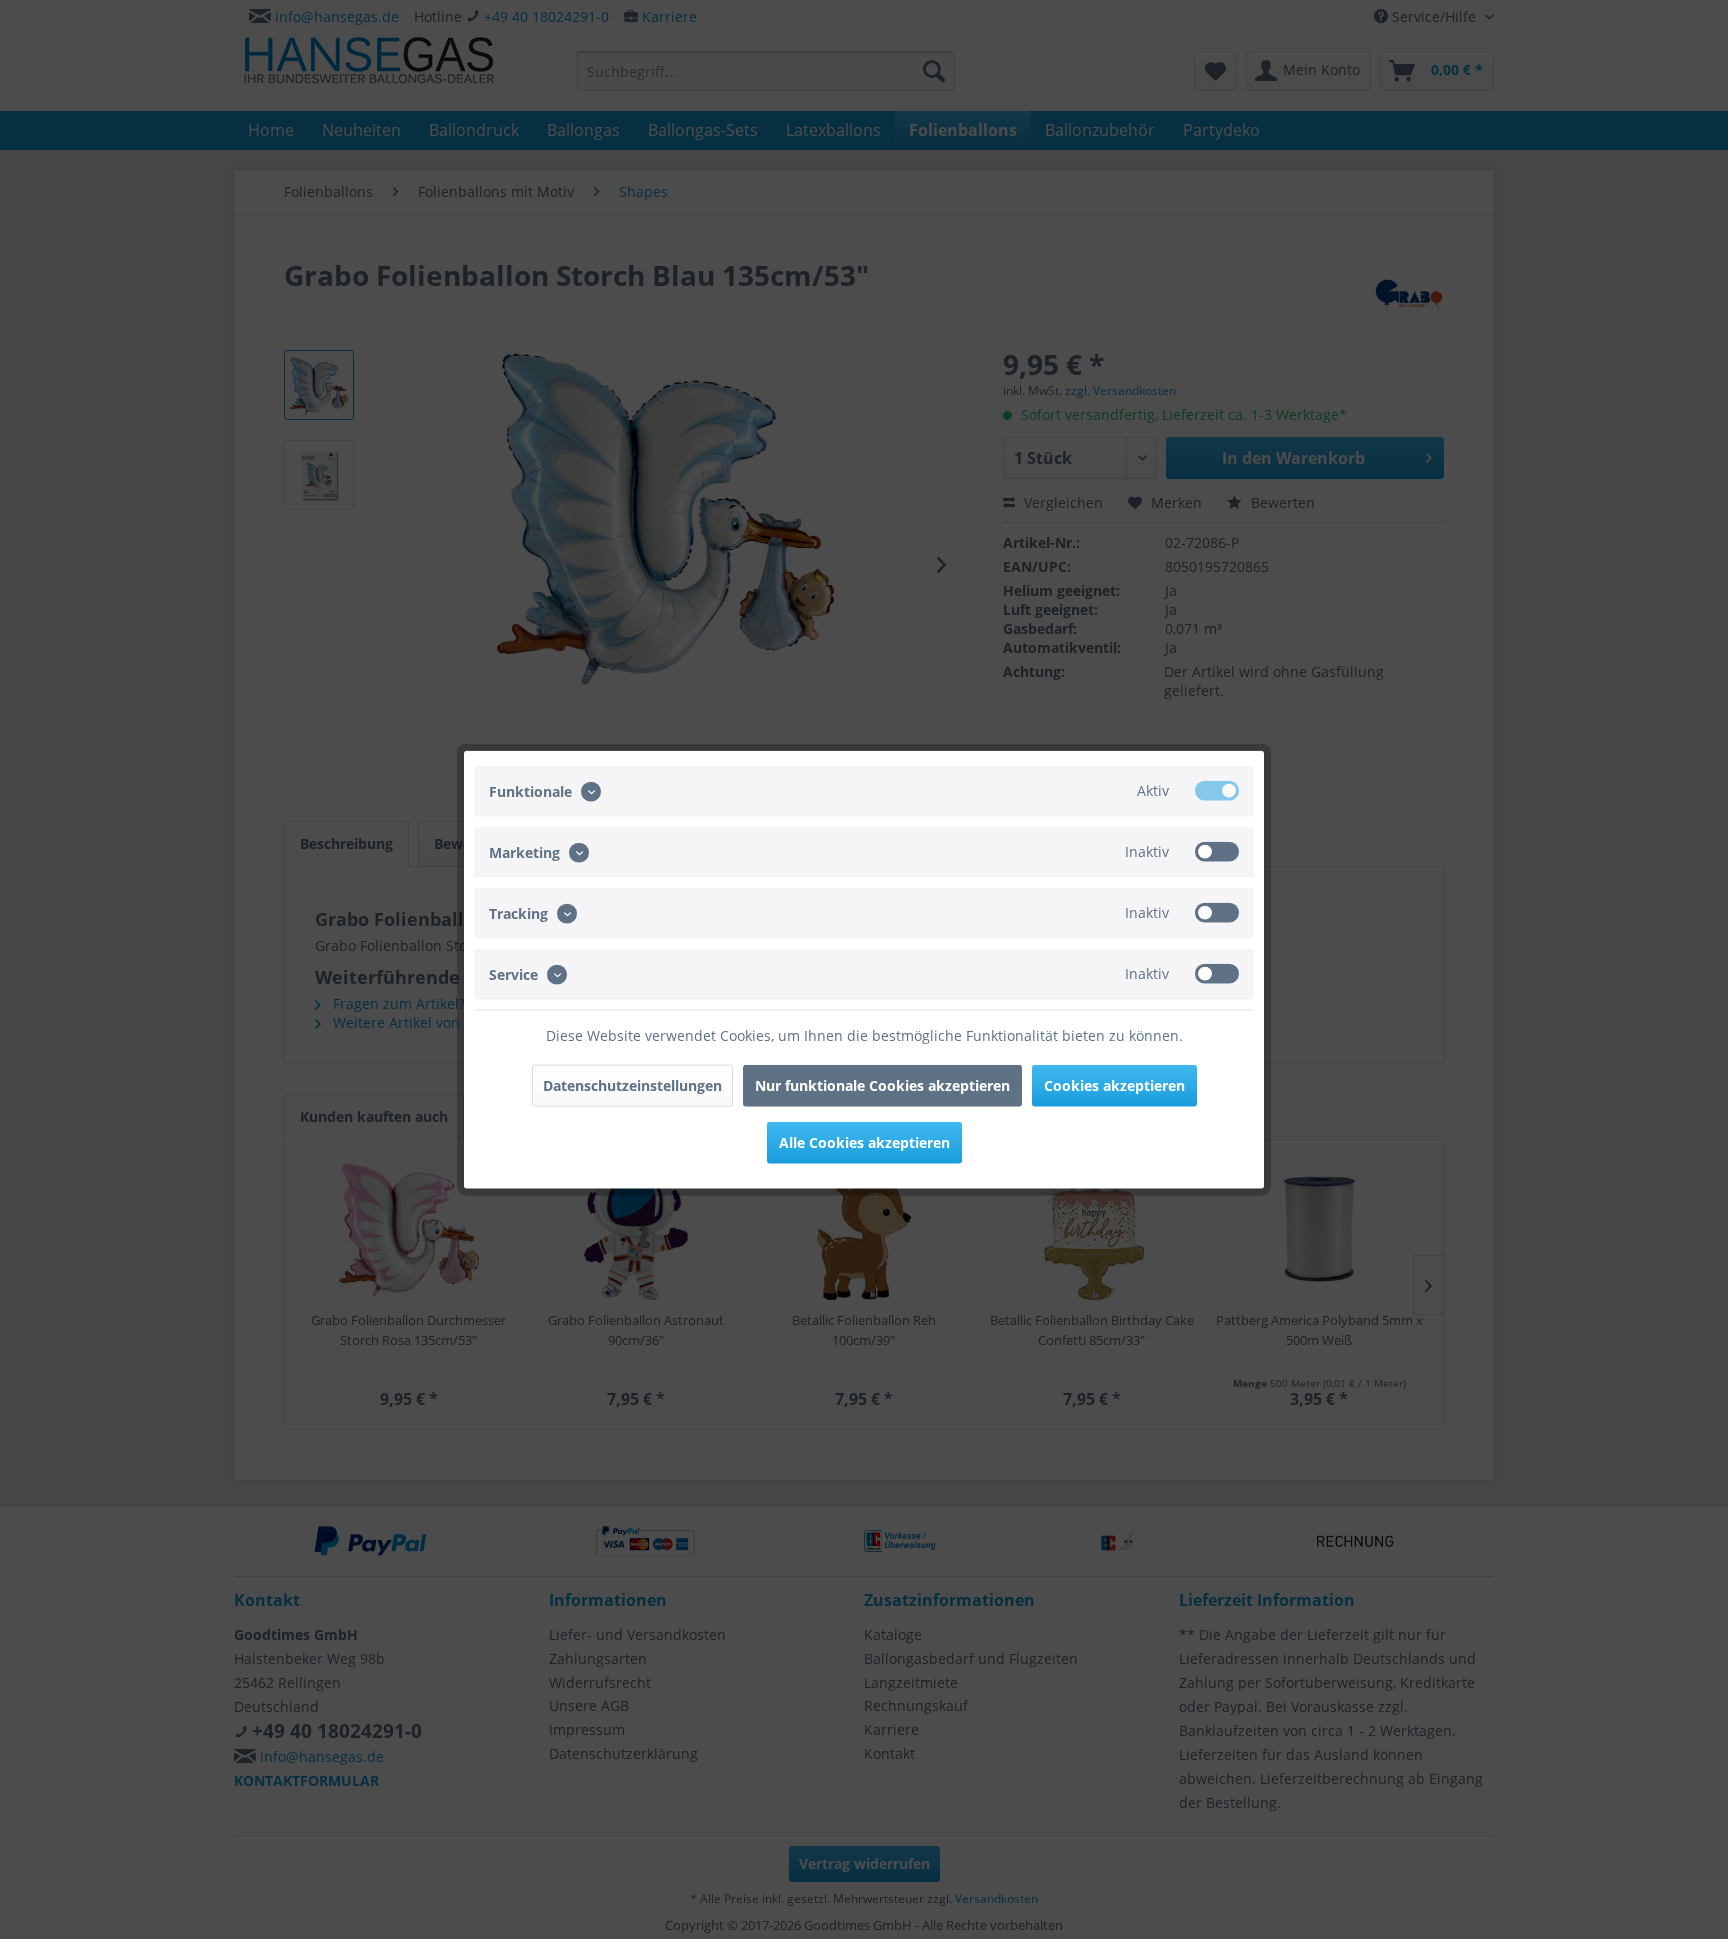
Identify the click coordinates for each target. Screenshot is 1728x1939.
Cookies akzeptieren (1114, 1085)
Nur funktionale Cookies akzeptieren (882, 1085)
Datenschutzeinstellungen (632, 1085)
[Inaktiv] (1217, 851)
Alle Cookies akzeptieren (864, 1142)
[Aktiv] (1217, 790)
